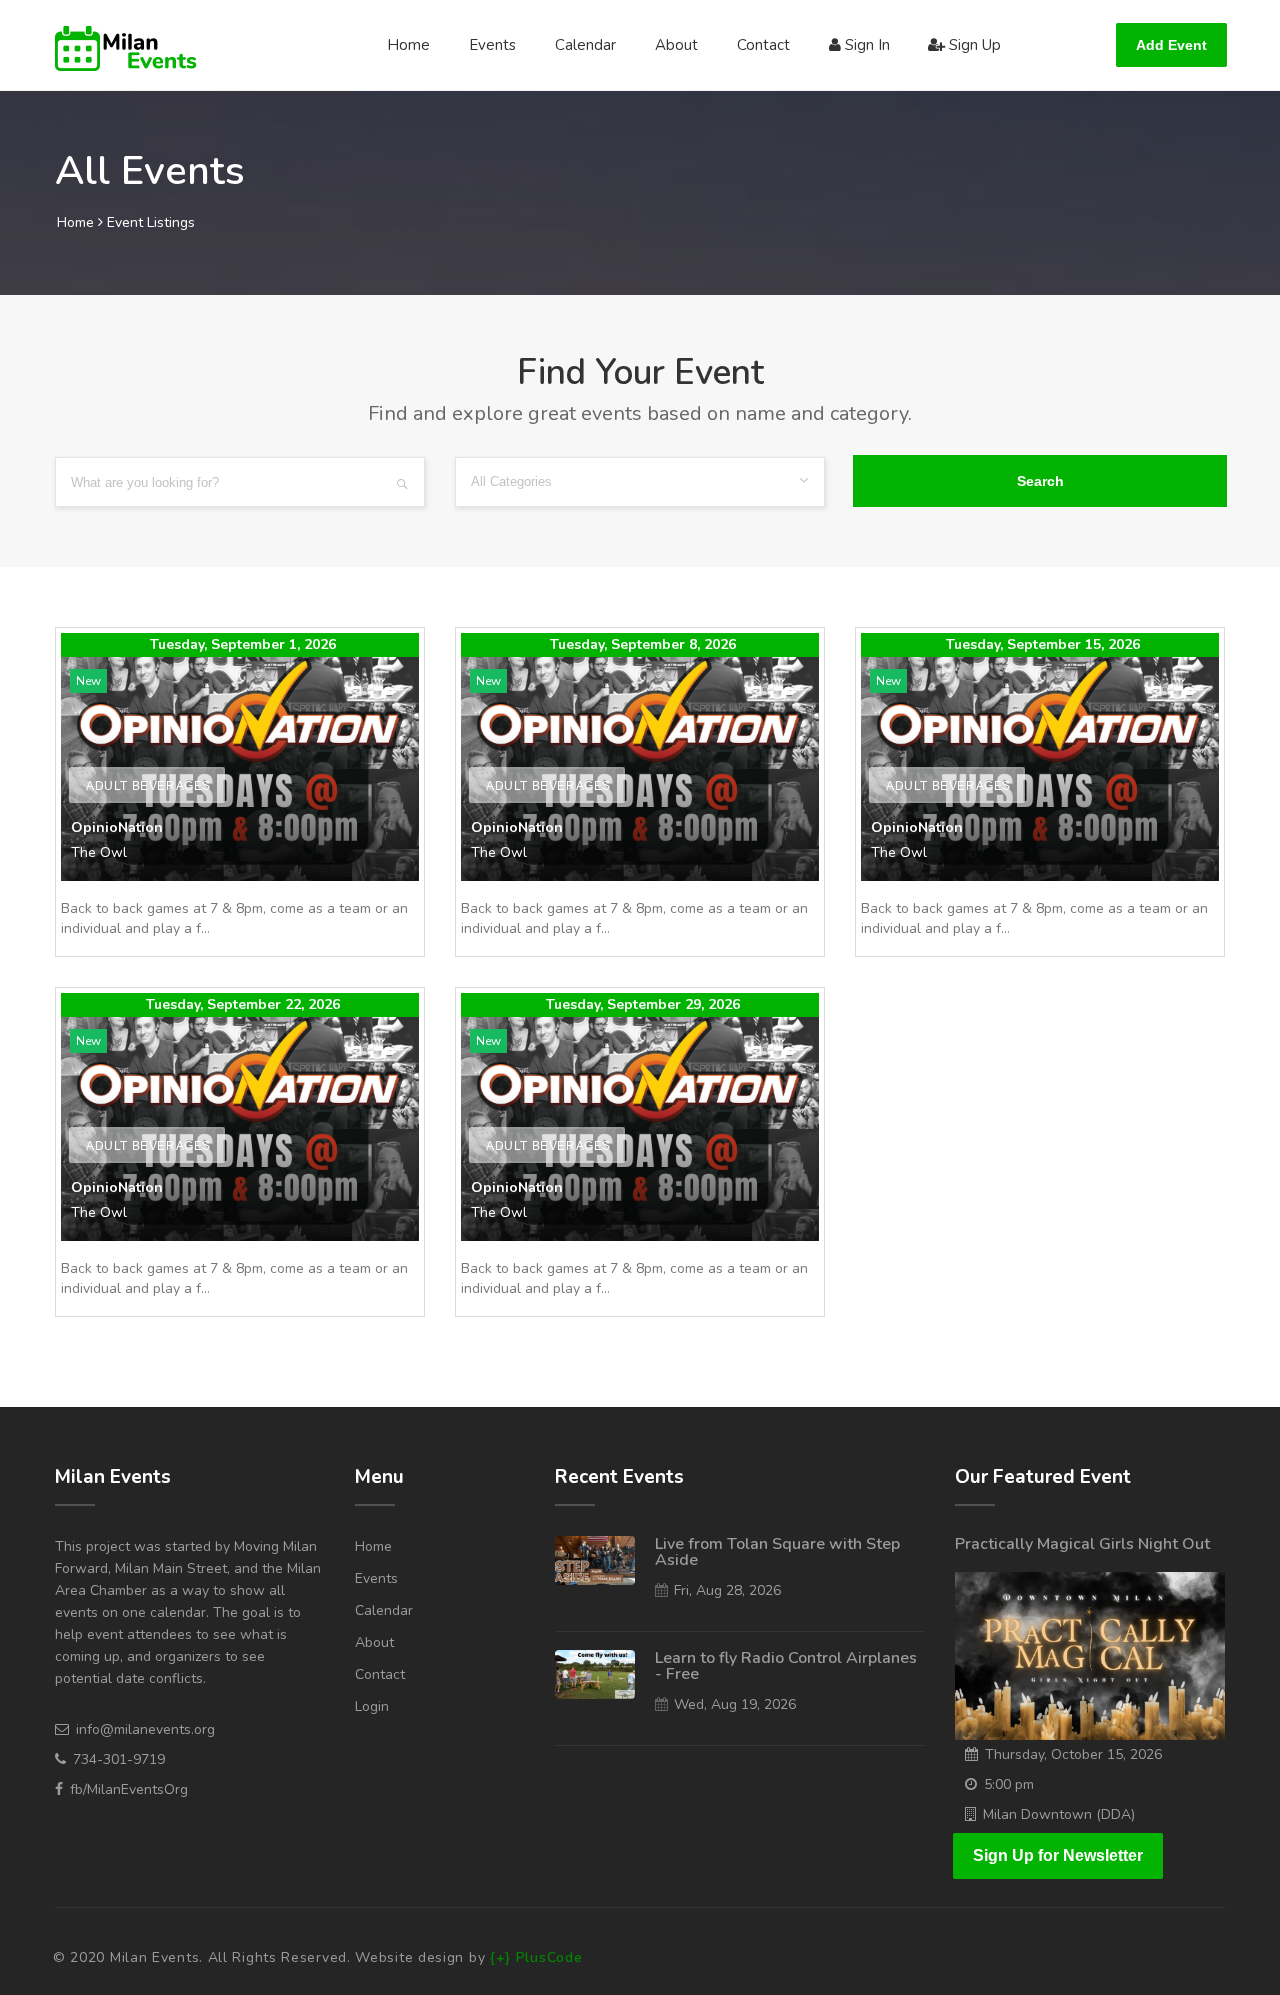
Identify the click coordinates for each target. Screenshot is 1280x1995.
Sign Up (973, 45)
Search (1040, 481)
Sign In (865, 45)
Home (408, 45)
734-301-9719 (119, 1759)
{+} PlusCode (536, 1957)
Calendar (585, 45)
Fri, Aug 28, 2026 (727, 1590)
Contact (763, 45)
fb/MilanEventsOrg (129, 1789)
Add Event (1171, 45)
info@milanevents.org (145, 1729)
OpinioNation (117, 827)
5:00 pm (1009, 1784)
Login (372, 1706)
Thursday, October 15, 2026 (1073, 1754)
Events (492, 45)
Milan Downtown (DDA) (1059, 1814)
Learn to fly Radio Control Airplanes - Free (786, 1666)
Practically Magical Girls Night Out (1082, 1544)
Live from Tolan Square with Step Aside (777, 1552)
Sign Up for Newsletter (1058, 1855)
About (676, 45)
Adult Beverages (148, 786)
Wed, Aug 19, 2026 (735, 1704)
